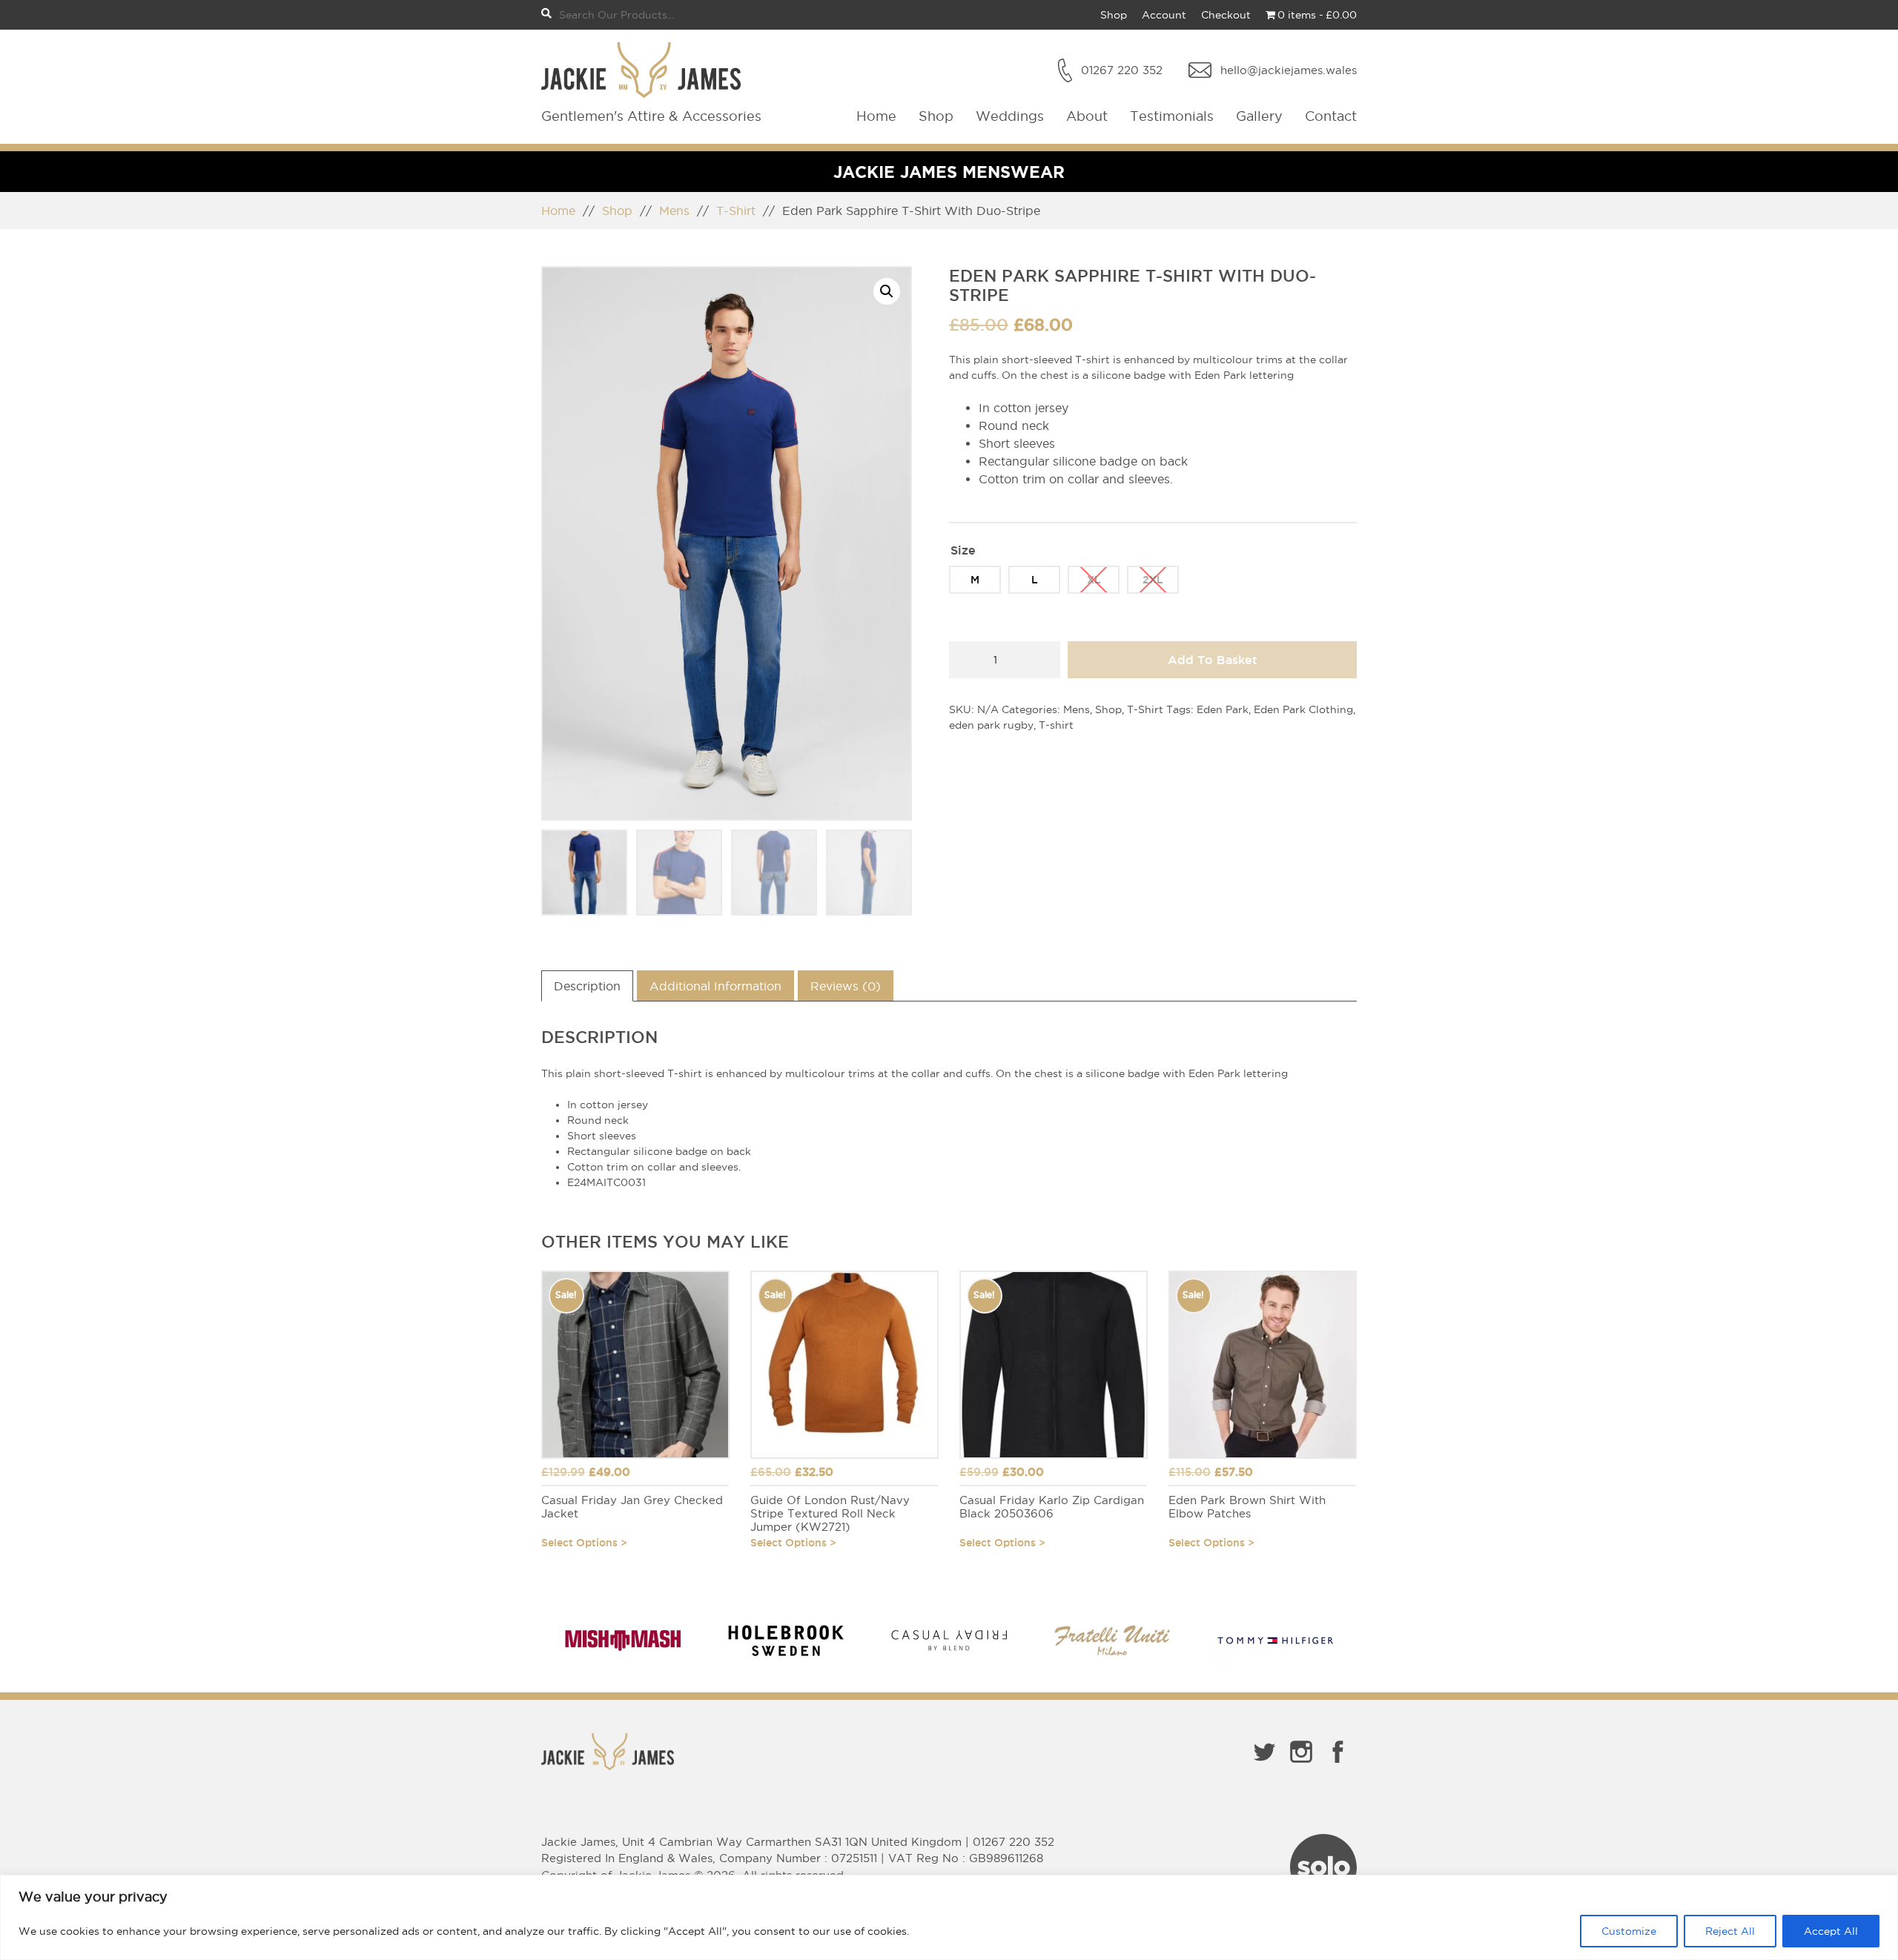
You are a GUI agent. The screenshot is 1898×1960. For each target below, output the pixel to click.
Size (963, 550)
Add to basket (1213, 660)
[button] (887, 291)
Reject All (1730, 1931)
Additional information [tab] (715, 986)
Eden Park (1223, 709)
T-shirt (1056, 725)
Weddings (1010, 116)
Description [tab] (587, 986)
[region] (949, 1917)
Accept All (1831, 1931)
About (1087, 116)
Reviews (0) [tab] (846, 986)
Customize (1629, 1931)
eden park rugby (991, 725)
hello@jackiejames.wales (1289, 70)
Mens (674, 211)
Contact (1331, 116)
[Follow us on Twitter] (1264, 1766)
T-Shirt (736, 211)
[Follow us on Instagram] (1301, 1766)
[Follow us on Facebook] (1338, 1766)
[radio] (975, 580)
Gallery (1259, 116)
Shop (1114, 15)
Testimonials (1172, 116)
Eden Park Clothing (1303, 709)
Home (876, 116)
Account (1164, 15)
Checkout (1226, 15)
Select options (579, 1543)
